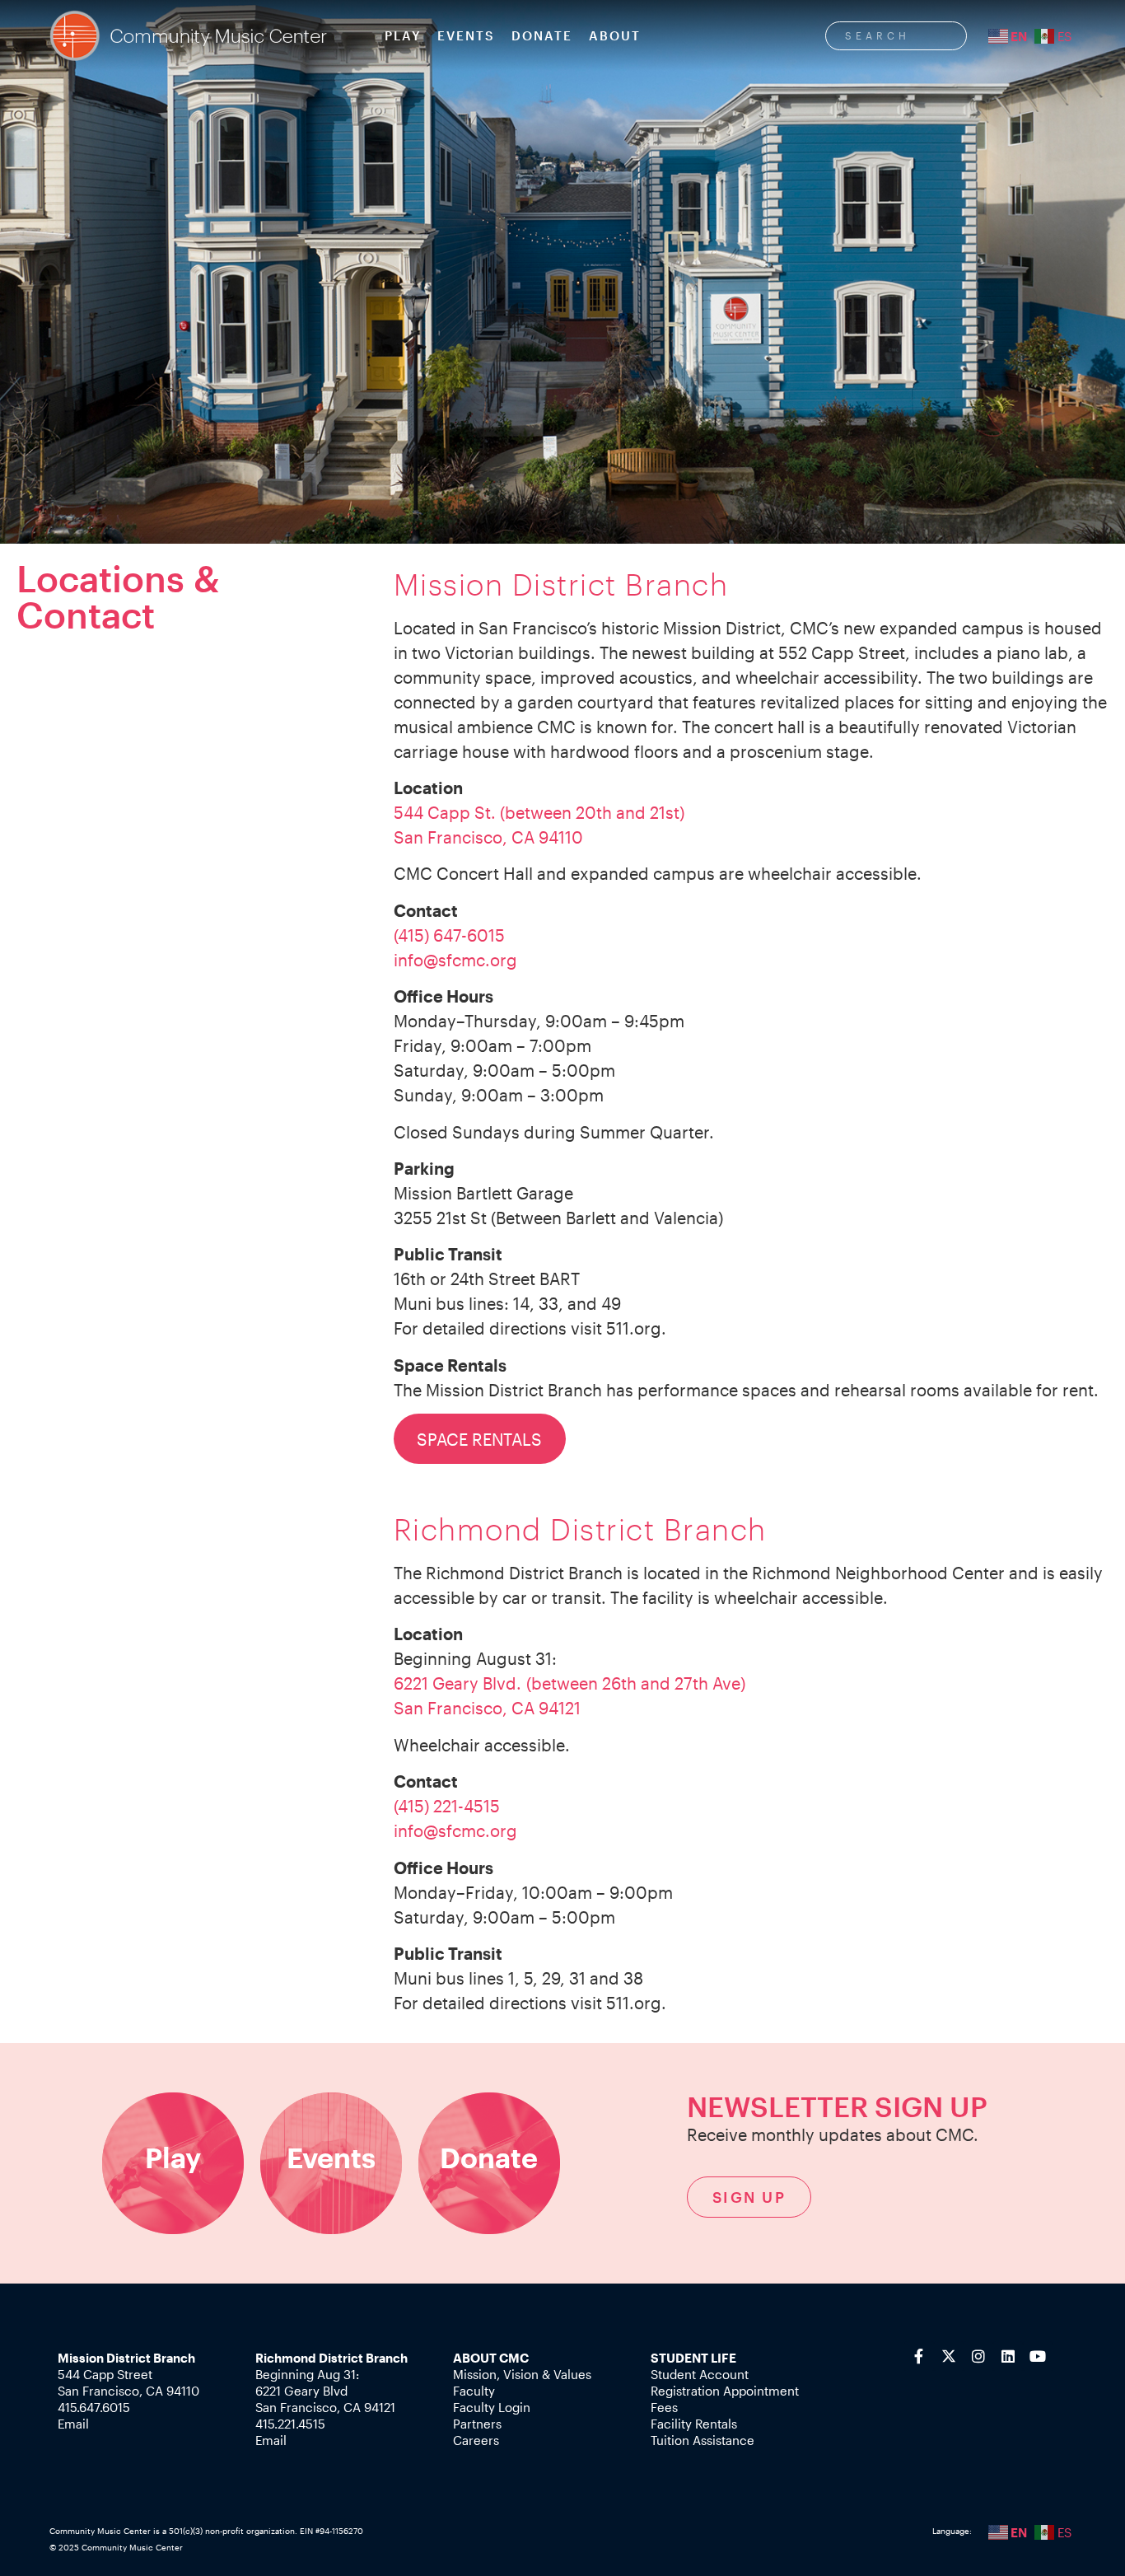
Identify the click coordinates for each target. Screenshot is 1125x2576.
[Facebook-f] (919, 2356)
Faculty (474, 2391)
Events (466, 35)
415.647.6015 (94, 2407)
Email (73, 2424)
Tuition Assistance (703, 2440)
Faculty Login (492, 2407)
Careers (476, 2440)
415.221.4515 (290, 2424)
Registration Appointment (725, 2391)
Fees (664, 2407)
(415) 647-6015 (449, 935)
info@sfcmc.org (455, 960)
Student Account (700, 2374)
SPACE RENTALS (479, 1439)
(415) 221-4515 (447, 1806)
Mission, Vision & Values (522, 2374)
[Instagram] (978, 2356)
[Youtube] (1038, 2356)
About (615, 35)
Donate (542, 35)
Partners (477, 2424)
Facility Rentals (694, 2424)
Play (403, 35)
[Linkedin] (1008, 2356)
